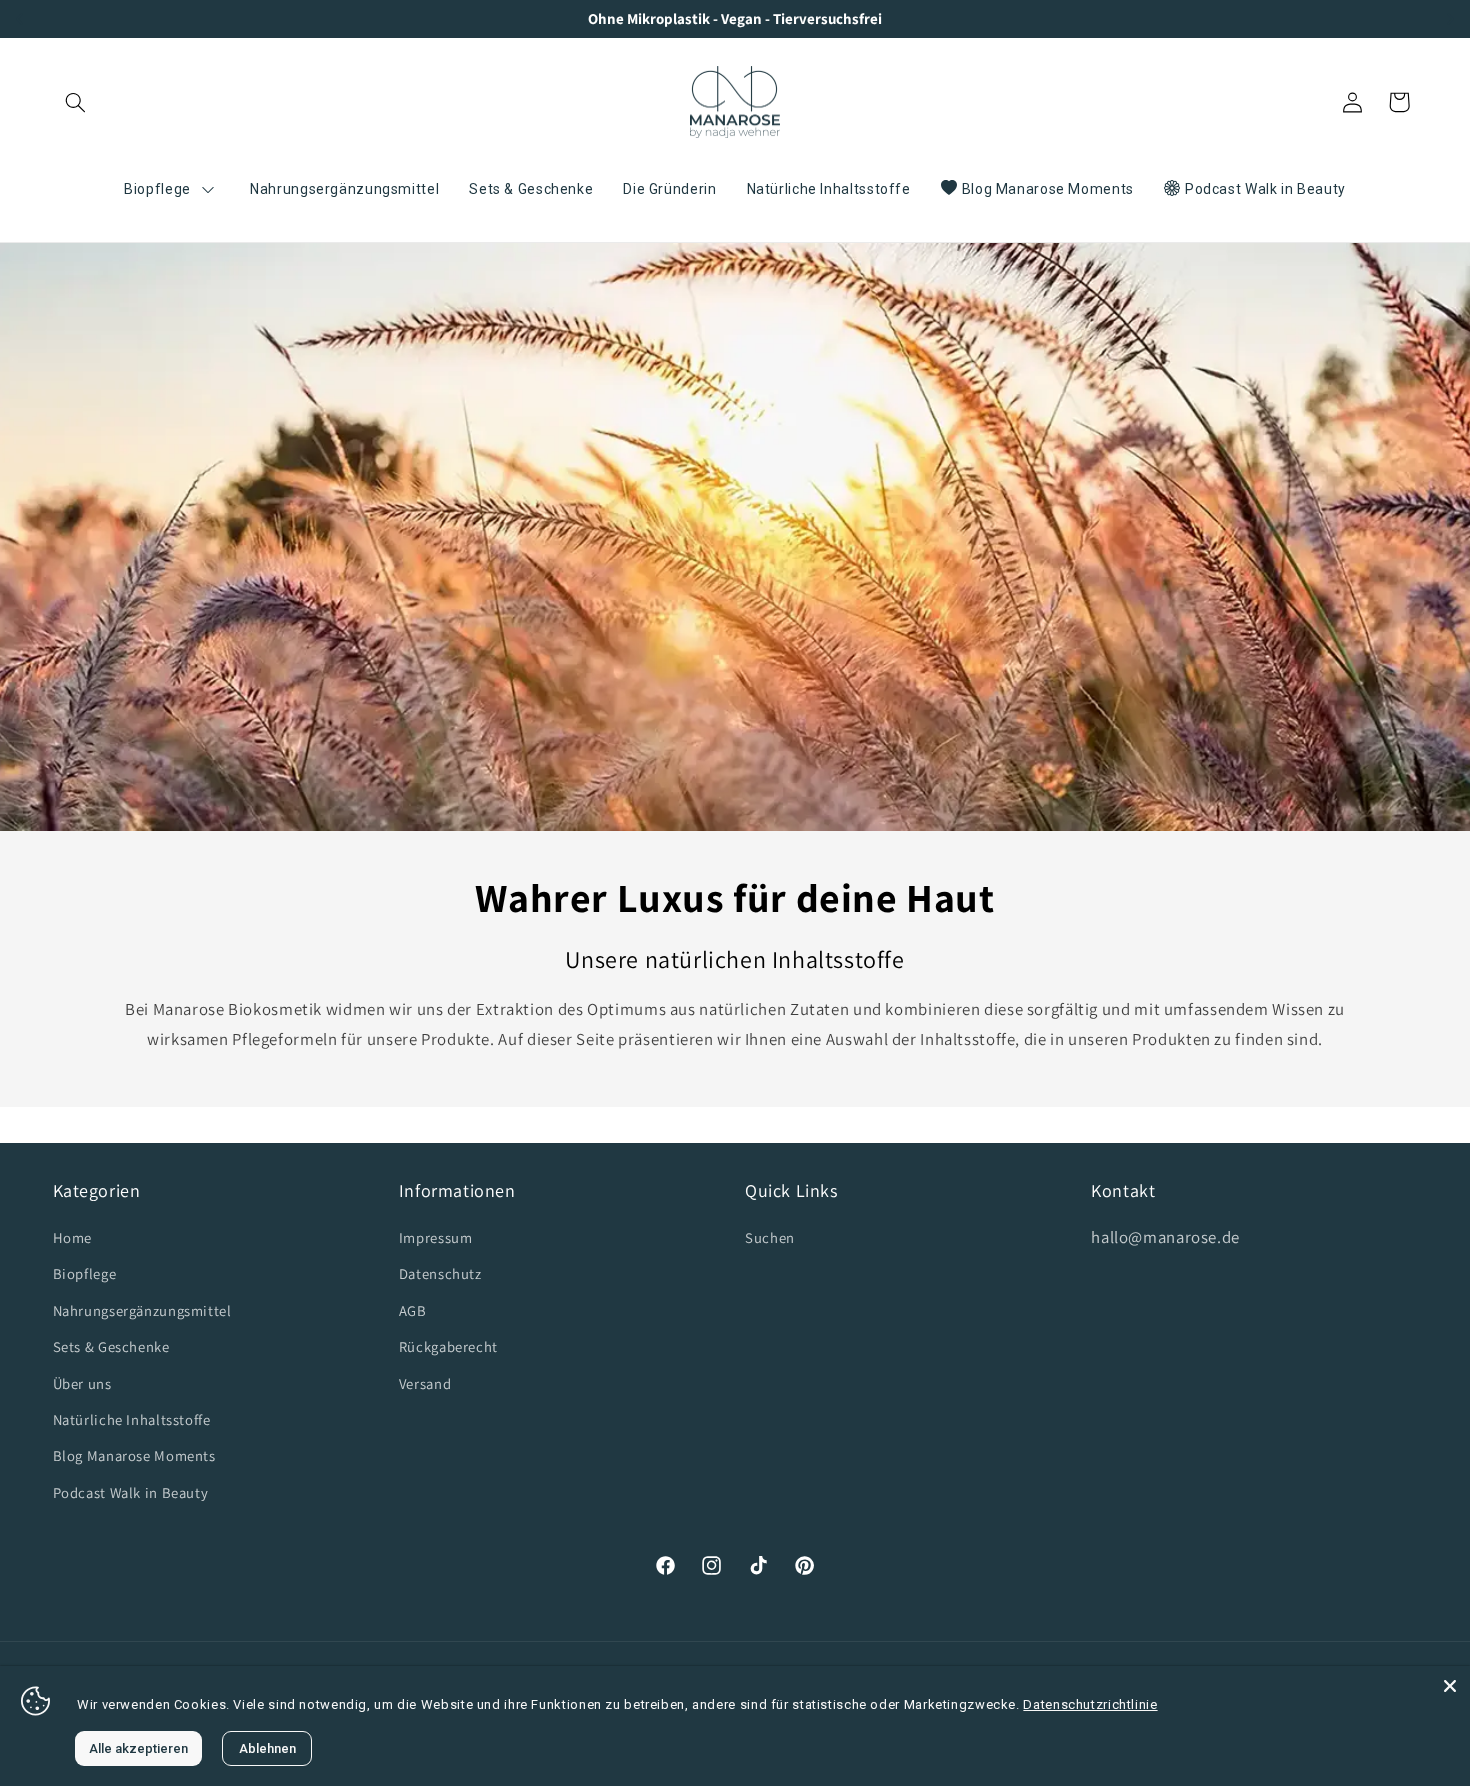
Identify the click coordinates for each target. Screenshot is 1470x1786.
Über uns (82, 1383)
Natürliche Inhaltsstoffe (132, 1419)
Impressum (436, 1237)
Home (73, 1237)
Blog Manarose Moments (134, 1455)
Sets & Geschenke (111, 1346)
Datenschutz (440, 1273)
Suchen (770, 1237)
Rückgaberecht (448, 1346)
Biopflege (85, 1273)
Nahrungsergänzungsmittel (142, 1310)
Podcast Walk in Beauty (131, 1492)
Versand (425, 1383)
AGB (413, 1310)
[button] (76, 102)
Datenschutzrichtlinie (1090, 1704)
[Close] (1450, 1686)
